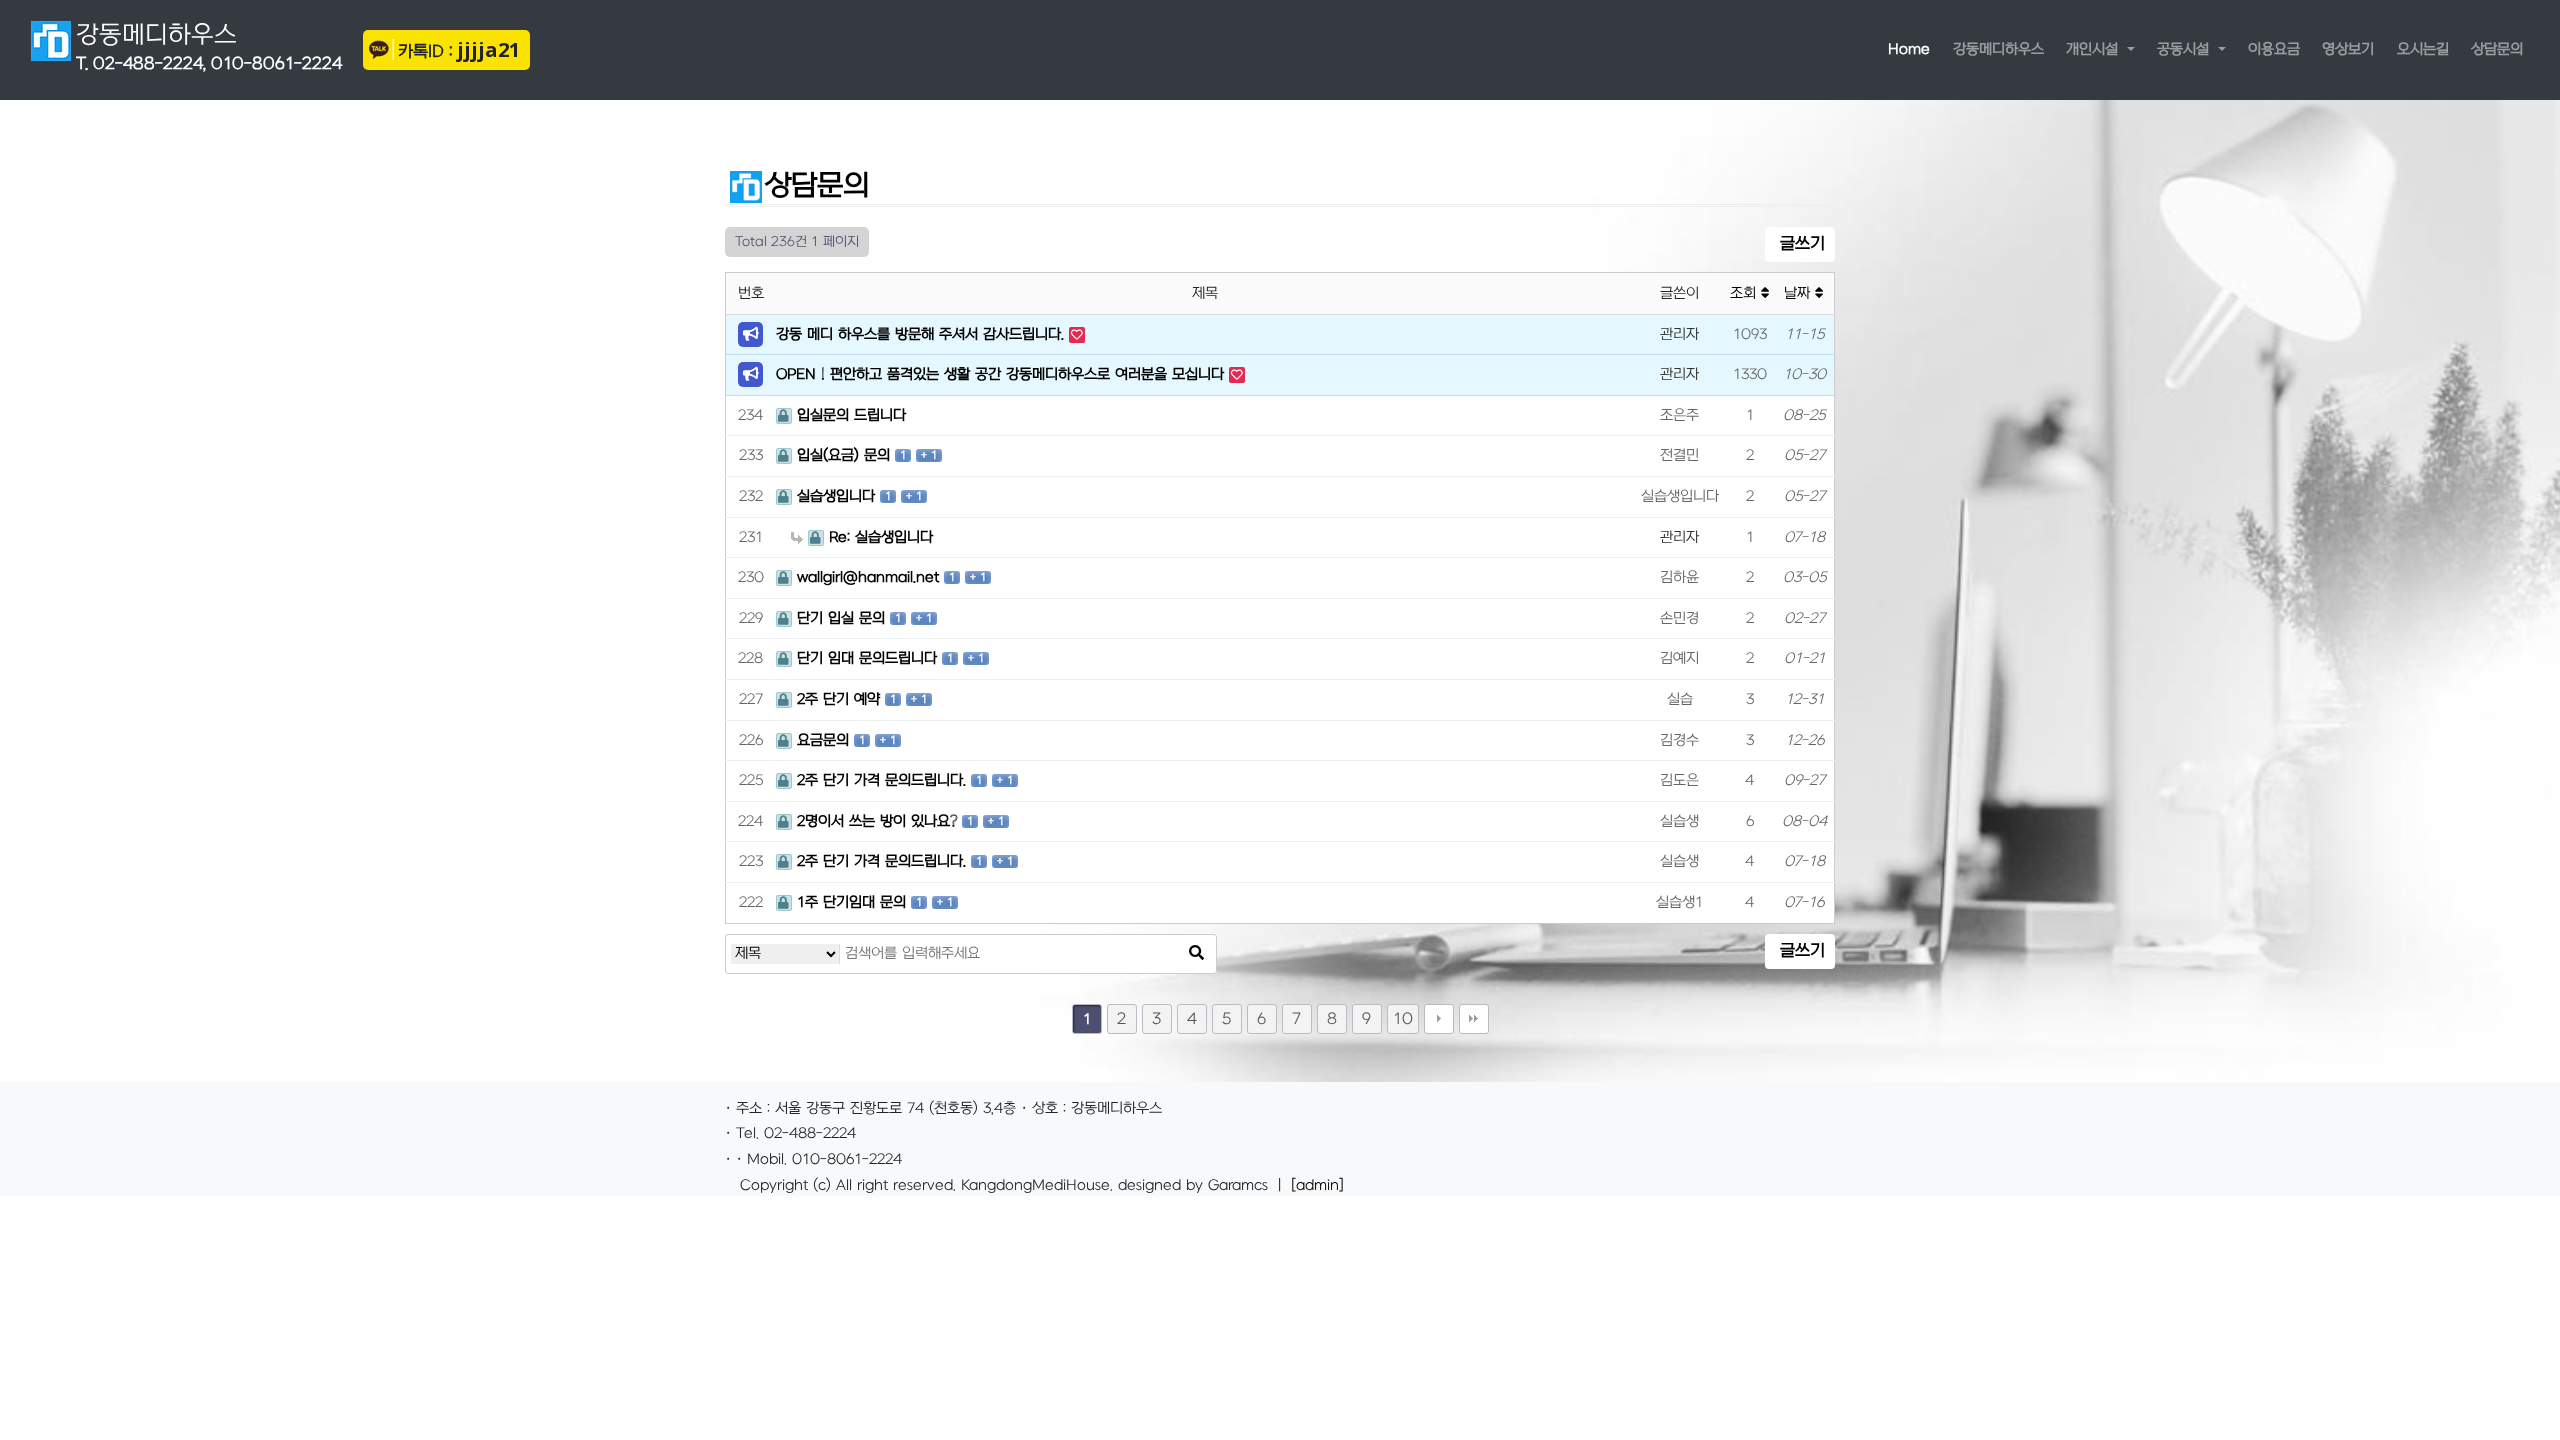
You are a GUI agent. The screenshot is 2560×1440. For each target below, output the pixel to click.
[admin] (1317, 1185)
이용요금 (2274, 49)
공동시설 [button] (2185, 49)
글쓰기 (1800, 244)
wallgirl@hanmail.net (868, 577)
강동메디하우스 (209, 47)
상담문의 (2497, 49)
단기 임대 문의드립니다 (867, 658)
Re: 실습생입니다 (881, 537)
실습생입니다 (836, 496)
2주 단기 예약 (838, 699)
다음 (1439, 1019)
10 (1403, 1019)
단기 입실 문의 (841, 618)
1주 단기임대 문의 (851, 902)
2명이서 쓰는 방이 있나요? (877, 821)
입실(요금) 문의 (843, 455)
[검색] (1196, 954)
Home (1914, 49)
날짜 (1799, 293)
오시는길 (2423, 49)
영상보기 (2348, 49)
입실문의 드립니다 (851, 415)
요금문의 (823, 740)
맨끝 (1474, 1019)
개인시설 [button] (2094, 49)
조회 (1745, 293)
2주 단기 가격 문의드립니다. (881, 780)
